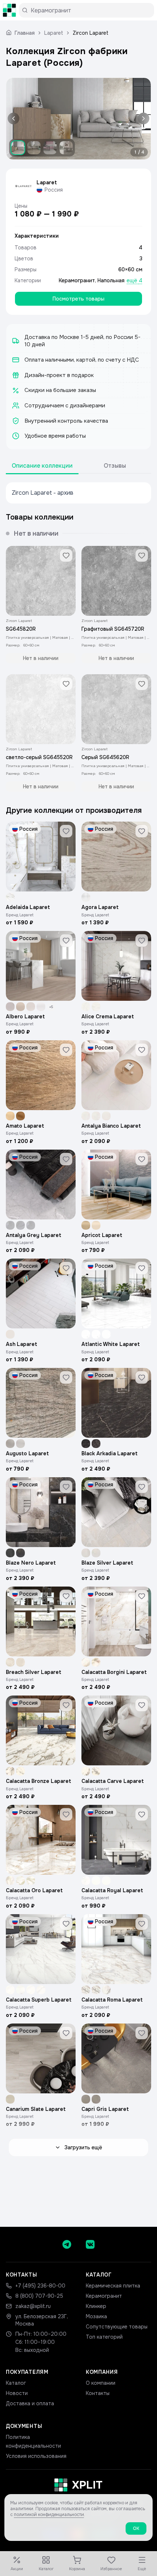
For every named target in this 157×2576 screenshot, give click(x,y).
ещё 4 (135, 280)
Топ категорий (104, 2337)
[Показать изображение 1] (18, 148)
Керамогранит (77, 280)
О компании (101, 2383)
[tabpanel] (78, 493)
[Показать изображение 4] (66, 148)
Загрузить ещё (83, 2147)
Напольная (111, 280)
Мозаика (96, 2316)
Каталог (16, 2383)
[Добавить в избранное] (66, 555)
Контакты (98, 2393)
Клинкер (96, 2306)
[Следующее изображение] (142, 119)
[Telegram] (67, 2244)
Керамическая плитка (113, 2286)
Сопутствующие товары (117, 2327)
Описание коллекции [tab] (42, 466)
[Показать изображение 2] (34, 148)
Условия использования (36, 2456)
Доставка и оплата (30, 2403)
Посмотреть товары (78, 299)
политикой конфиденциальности (49, 2515)
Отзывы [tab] (115, 466)
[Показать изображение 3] (50, 148)
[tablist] (78, 466)
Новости (17, 2393)
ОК (136, 2528)
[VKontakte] (90, 2244)
